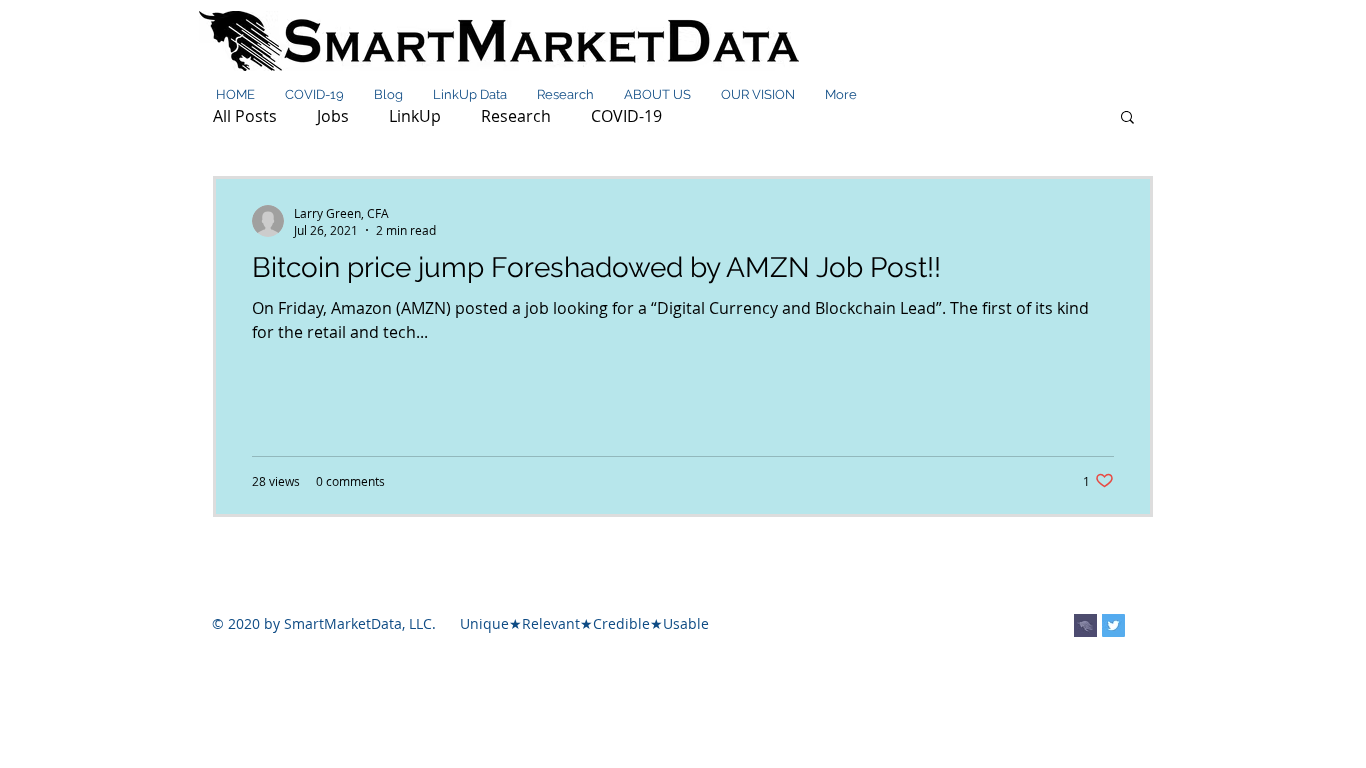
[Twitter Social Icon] (1113, 625)
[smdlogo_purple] (1085, 625)
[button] (1127, 118)
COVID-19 (626, 116)
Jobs (333, 116)
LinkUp (415, 116)
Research (516, 116)
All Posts (245, 116)
